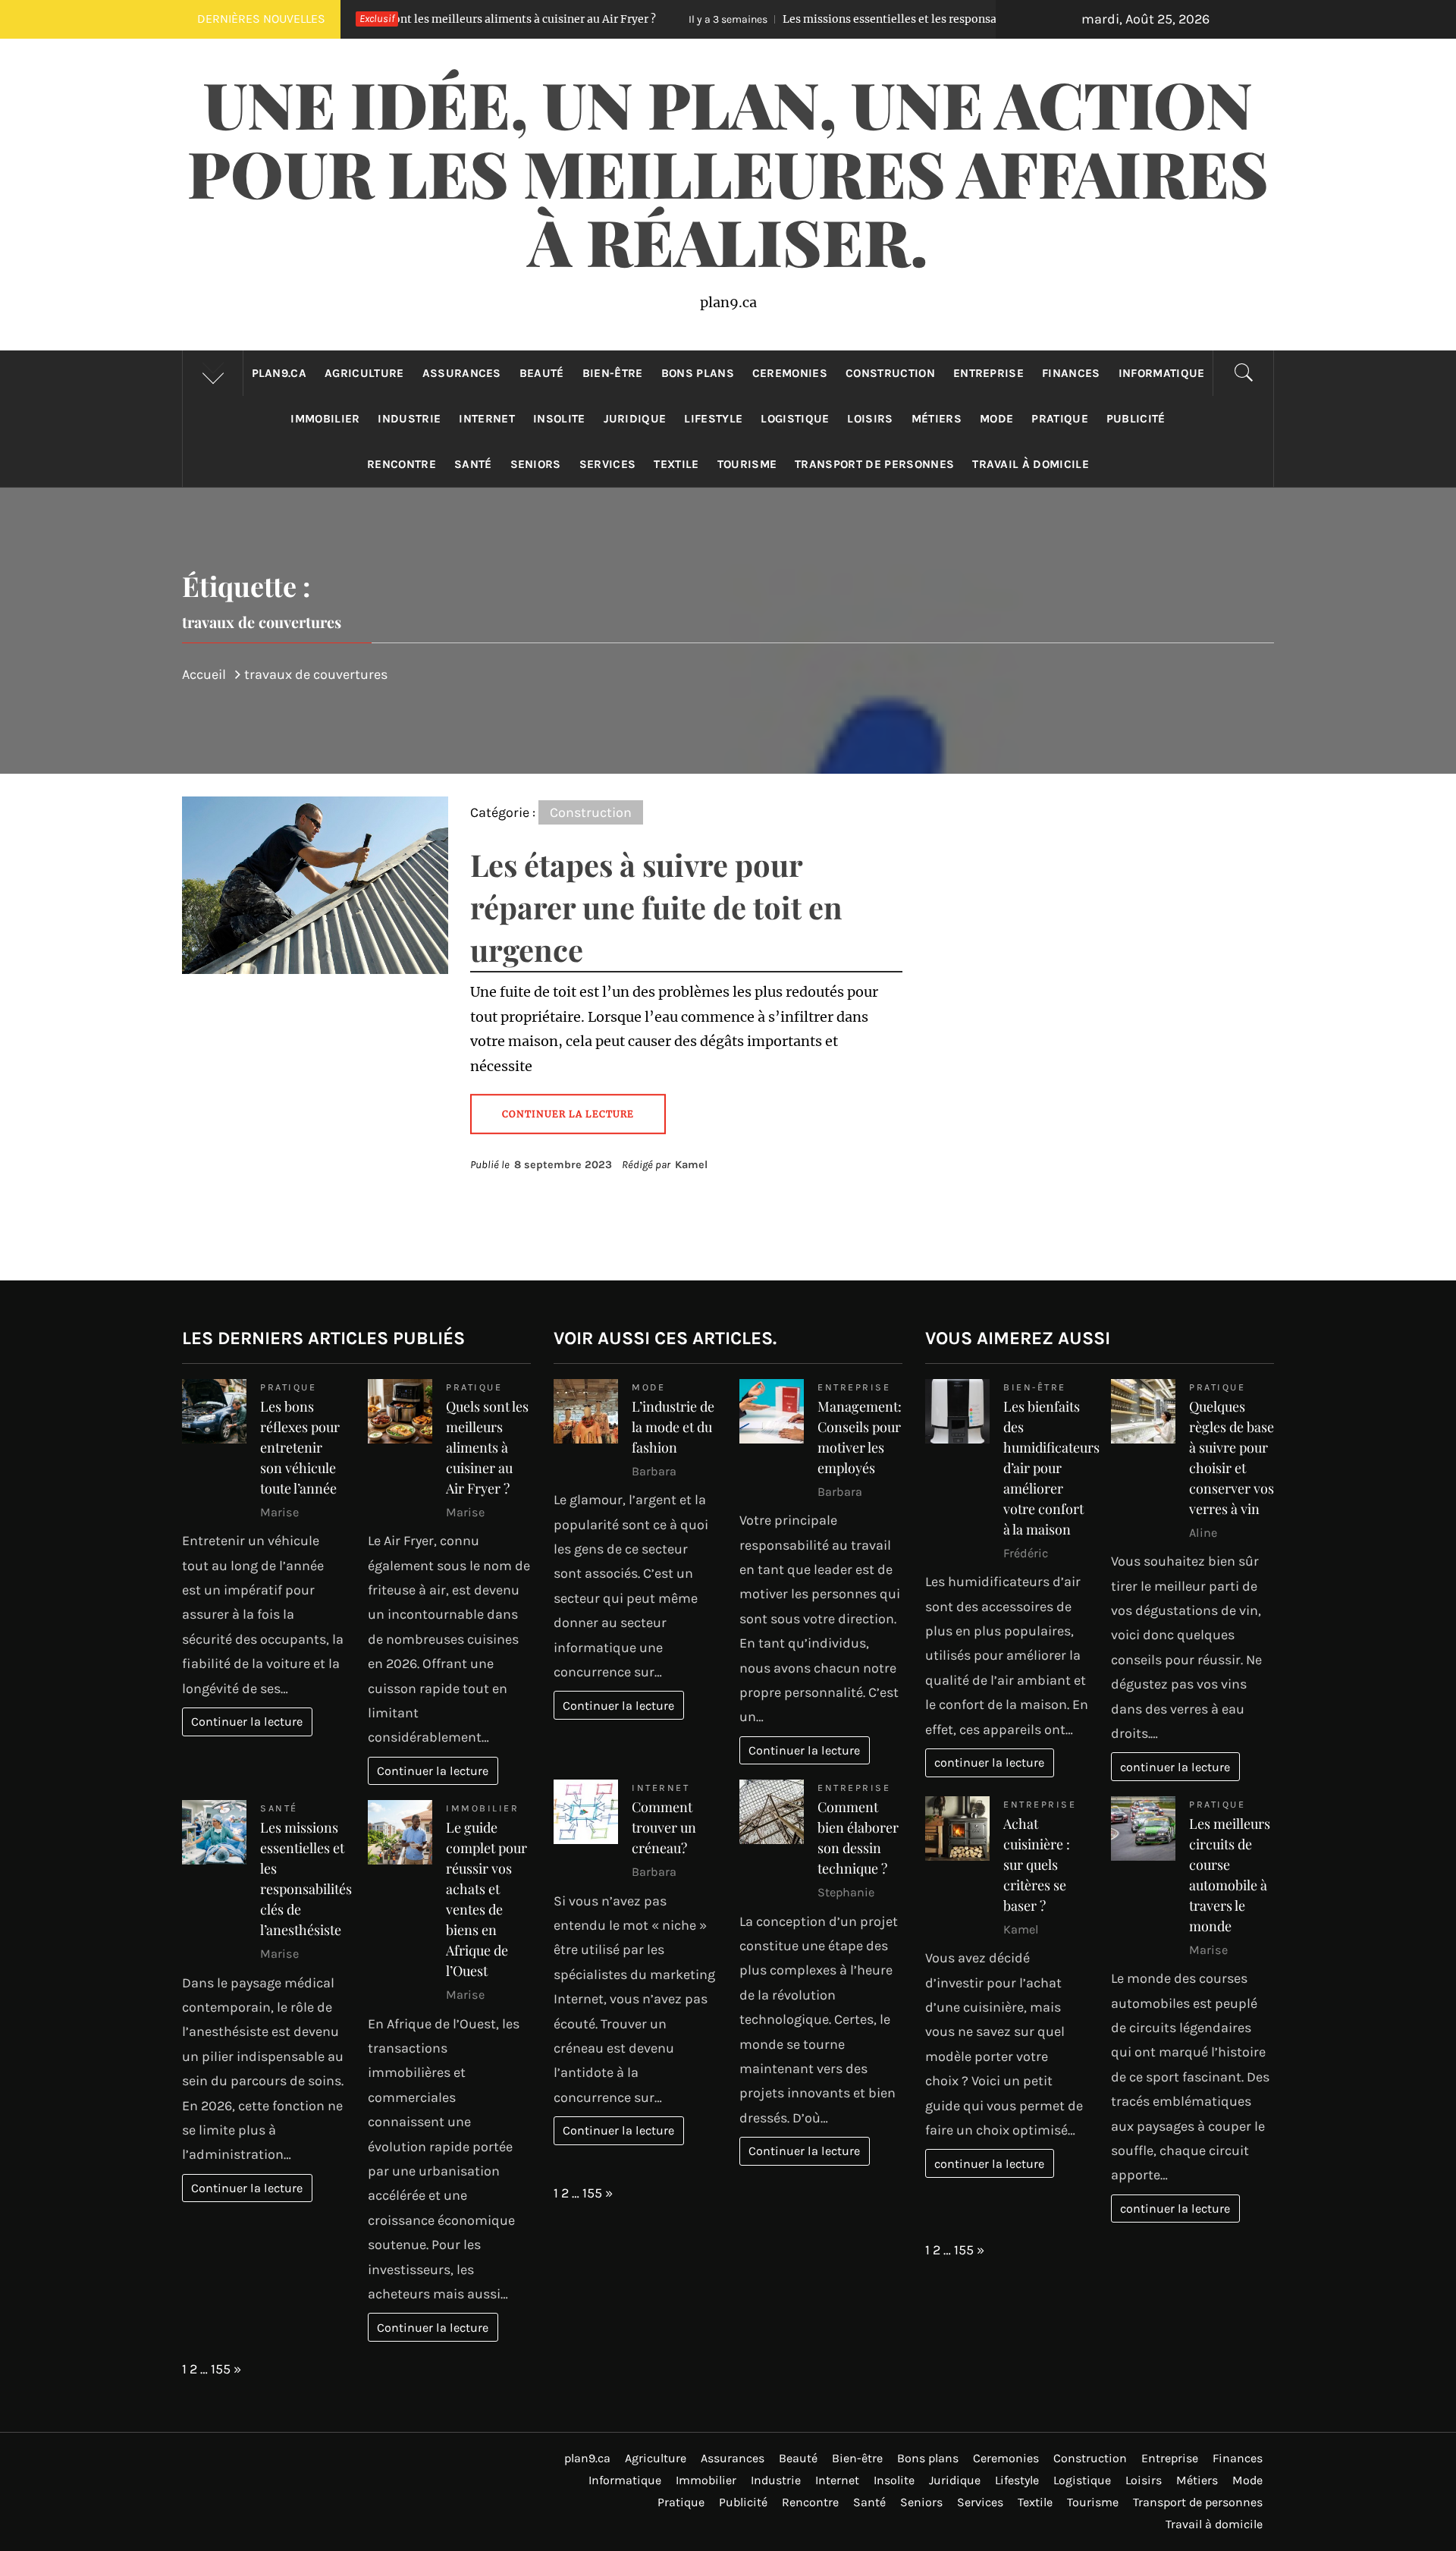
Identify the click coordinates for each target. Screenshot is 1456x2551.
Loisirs (870, 419)
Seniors (536, 464)
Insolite (559, 419)
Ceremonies (790, 373)
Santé (473, 464)
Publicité (1136, 419)
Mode (996, 419)
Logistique (795, 419)
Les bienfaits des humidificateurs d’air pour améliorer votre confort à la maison (1051, 1468)
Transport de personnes (874, 464)
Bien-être (613, 373)
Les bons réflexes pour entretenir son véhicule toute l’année (300, 1447)
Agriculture (364, 373)
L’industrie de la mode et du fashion (673, 1427)
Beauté (542, 373)
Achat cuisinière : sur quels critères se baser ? (1037, 1865)
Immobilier (325, 419)
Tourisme (747, 464)
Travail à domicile (1031, 464)
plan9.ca (279, 373)
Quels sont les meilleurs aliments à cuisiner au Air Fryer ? (487, 1447)
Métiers (937, 419)
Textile (676, 464)
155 (221, 2369)
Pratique (1060, 419)
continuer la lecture (989, 1762)
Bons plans (698, 373)
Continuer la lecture (247, 1722)
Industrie (409, 419)
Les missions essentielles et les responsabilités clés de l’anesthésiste (809, 19)
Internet (487, 419)
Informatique (1162, 373)
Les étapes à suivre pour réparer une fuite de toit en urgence (656, 907)
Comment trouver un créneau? (664, 1827)
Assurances (462, 373)
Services (608, 464)
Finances (1071, 373)
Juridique (635, 419)
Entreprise (988, 373)
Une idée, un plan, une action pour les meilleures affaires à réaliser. (728, 172)
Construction (890, 373)
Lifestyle (713, 419)
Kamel (691, 1165)
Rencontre (402, 464)
